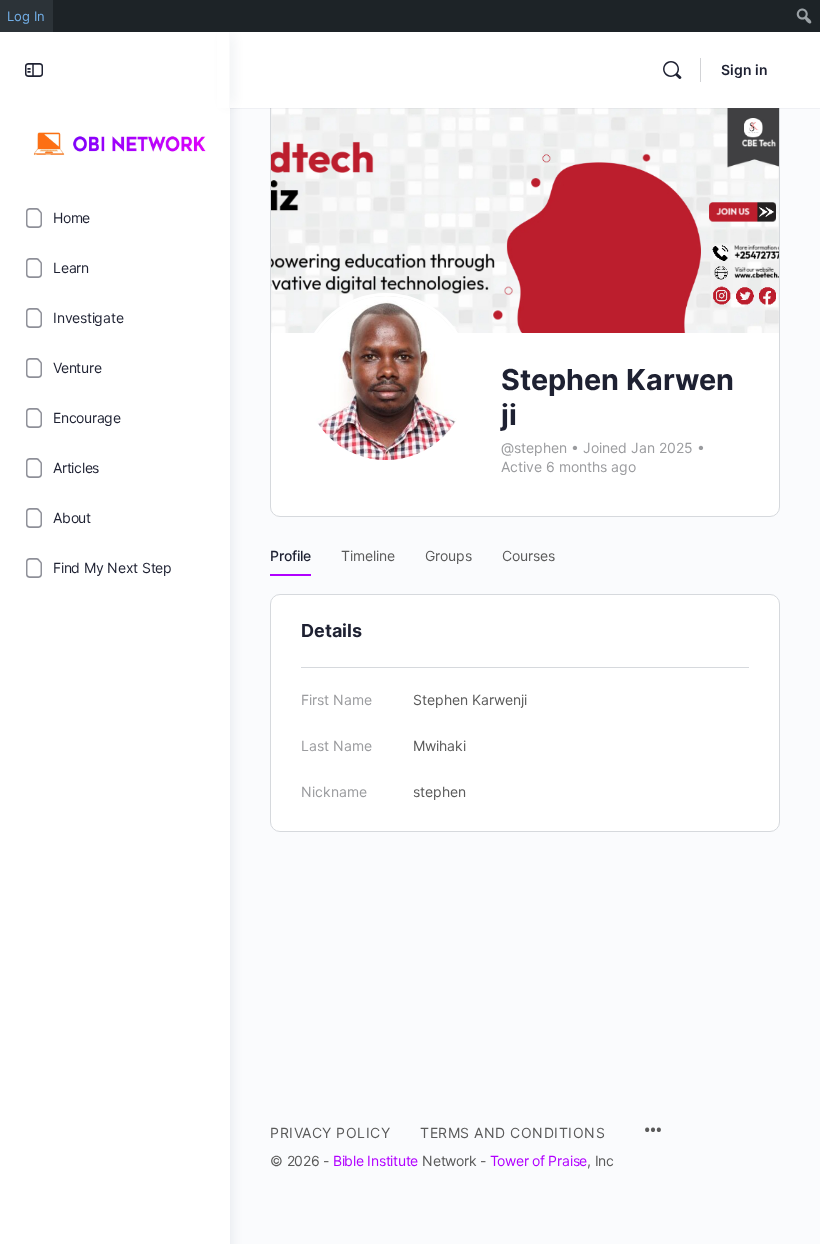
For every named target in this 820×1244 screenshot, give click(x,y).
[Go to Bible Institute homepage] (115, 141)
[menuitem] (804, 16)
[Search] (672, 70)
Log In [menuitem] (26, 16)
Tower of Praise (538, 1160)
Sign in (744, 69)
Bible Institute (375, 1160)
